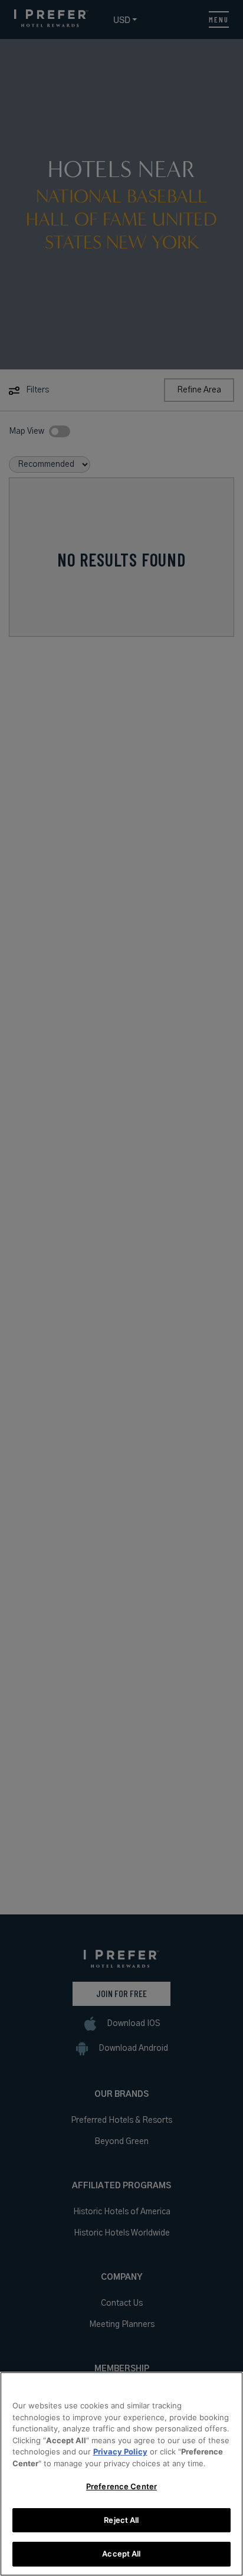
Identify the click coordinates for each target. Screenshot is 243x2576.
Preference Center (121, 2486)
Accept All (121, 2554)
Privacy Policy (120, 2451)
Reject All (121, 2520)
